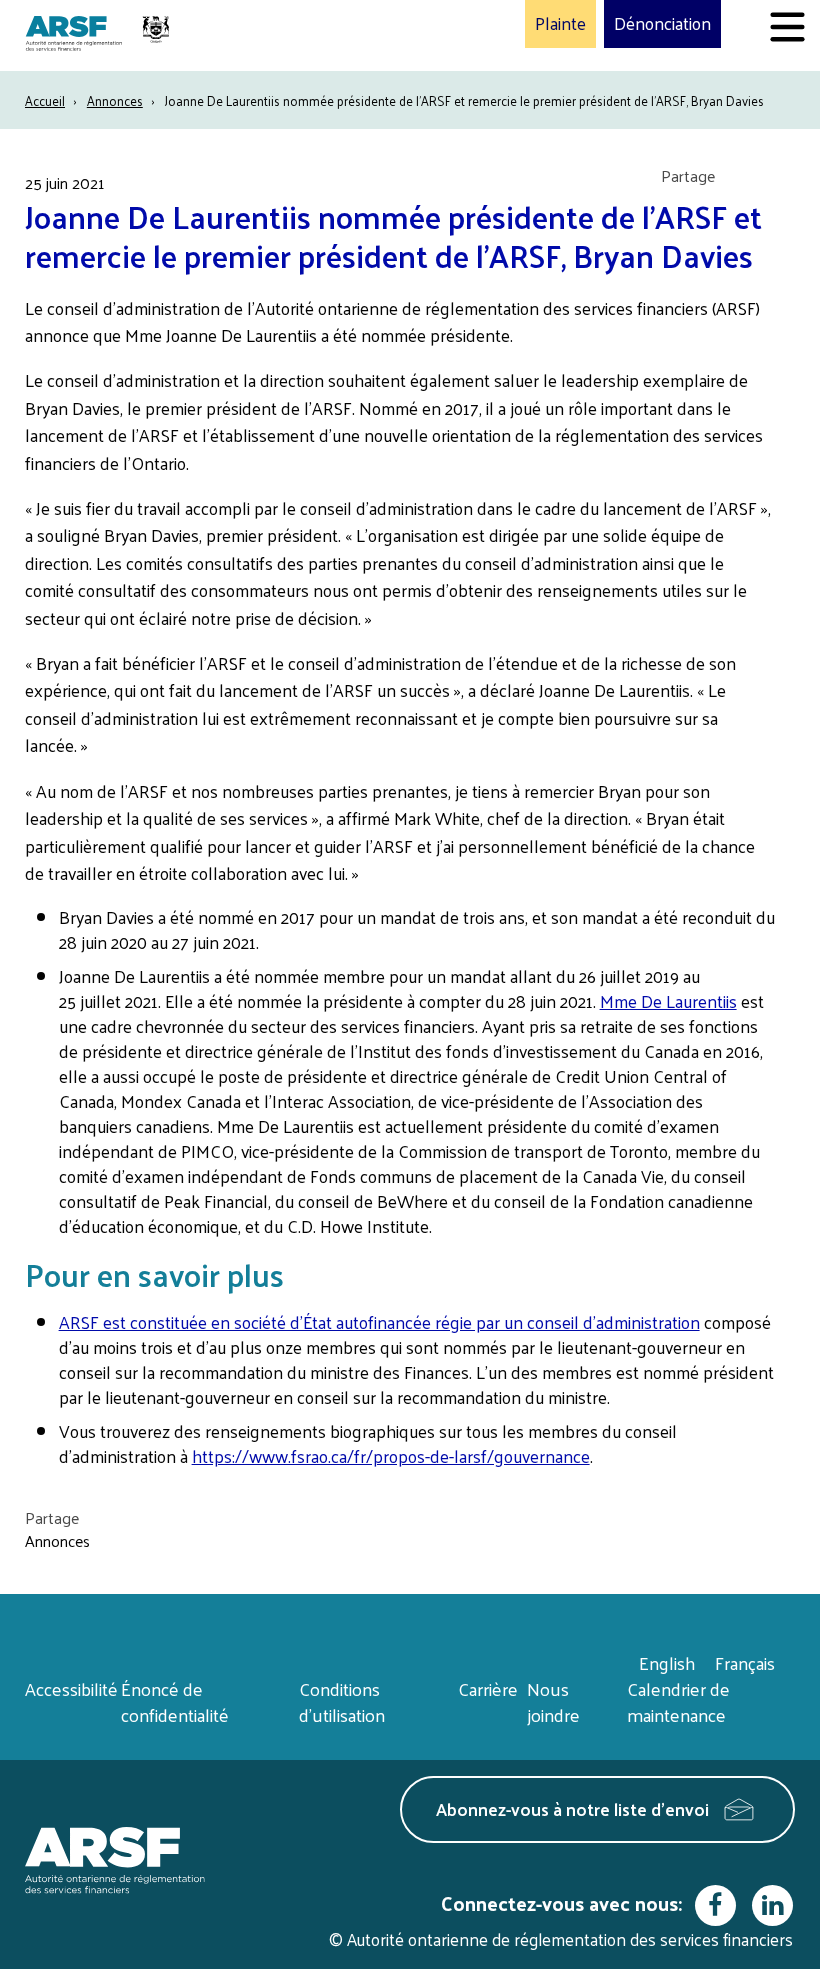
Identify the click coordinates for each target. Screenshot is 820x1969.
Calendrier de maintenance (678, 1701)
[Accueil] (100, 35)
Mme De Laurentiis (668, 1001)
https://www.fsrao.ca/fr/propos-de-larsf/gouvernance (391, 1456)
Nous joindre (553, 1701)
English (667, 1662)
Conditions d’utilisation (342, 1701)
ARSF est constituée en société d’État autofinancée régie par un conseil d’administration (379, 1322)
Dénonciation (662, 24)
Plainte (560, 24)
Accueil (45, 100)
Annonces (115, 100)
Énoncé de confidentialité (175, 1701)
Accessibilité (71, 1688)
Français (745, 1662)
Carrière (488, 1688)
